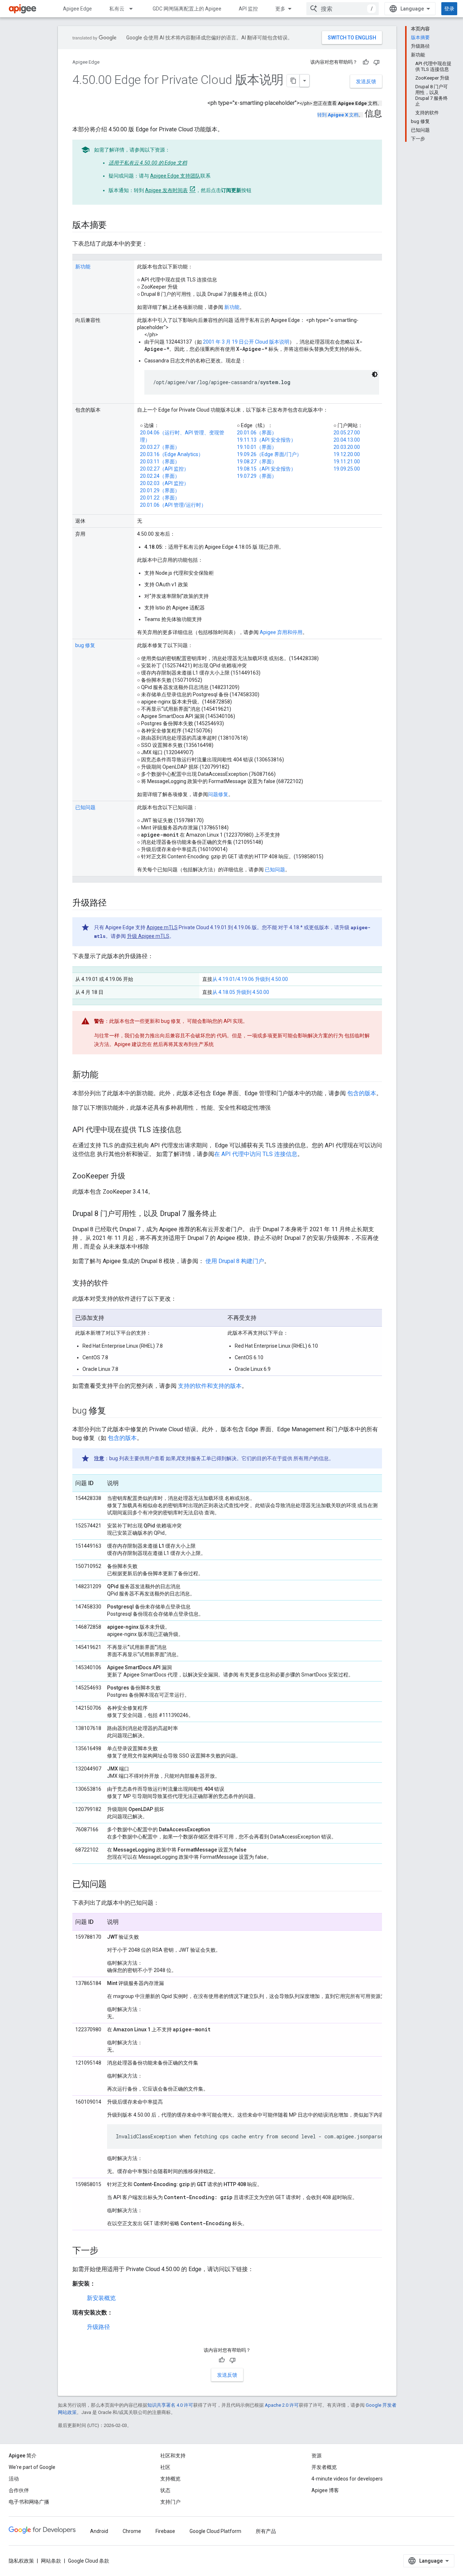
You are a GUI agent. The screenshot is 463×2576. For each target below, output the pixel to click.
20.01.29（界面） (160, 490)
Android (99, 2531)
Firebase (165, 2531)
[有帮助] (366, 62)
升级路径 (98, 2327)
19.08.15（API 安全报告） (266, 469)
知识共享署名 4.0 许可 (170, 2405)
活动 (14, 2479)
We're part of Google (32, 2467)
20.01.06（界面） (257, 433)
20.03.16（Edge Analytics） (172, 454)
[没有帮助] (377, 62)
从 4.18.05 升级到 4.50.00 (241, 992)
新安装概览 (101, 2298)
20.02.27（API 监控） (164, 469)
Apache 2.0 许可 (282, 2405)
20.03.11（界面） (160, 462)
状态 (165, 2490)
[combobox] (343, 9)
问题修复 (218, 794)
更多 (280, 9)
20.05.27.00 (347, 433)
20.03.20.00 (347, 447)
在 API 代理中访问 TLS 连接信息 (256, 1154)
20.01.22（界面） (160, 498)
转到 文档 (338, 115)
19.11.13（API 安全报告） (266, 440)
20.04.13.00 (347, 440)
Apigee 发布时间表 (166, 190)
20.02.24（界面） (160, 476)
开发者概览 (324, 2467)
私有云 (117, 9)
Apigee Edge (77, 9)
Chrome (132, 2531)
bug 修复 (85, 645)
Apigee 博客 (325, 2490)
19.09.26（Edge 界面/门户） (269, 454)
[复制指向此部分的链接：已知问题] (114, 1885)
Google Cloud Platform (215, 2531)
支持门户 (170, 2502)
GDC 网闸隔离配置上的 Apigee (187, 9)
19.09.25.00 (347, 469)
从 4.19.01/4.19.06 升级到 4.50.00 (250, 979)
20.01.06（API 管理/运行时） (173, 505)
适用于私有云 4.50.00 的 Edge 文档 (148, 163)
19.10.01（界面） (257, 447)
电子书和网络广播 (29, 2502)
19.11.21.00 (347, 462)
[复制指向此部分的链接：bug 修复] (113, 1411)
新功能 (83, 267)
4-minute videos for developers (347, 2479)
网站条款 (51, 2561)
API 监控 (248, 9)
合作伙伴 (19, 2490)
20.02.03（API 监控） (164, 483)
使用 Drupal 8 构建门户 (235, 1261)
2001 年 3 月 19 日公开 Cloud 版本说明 (246, 342)
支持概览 (170, 2479)
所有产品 (266, 2531)
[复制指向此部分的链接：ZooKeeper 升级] (132, 1177)
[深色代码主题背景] (375, 374)
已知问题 (85, 807)
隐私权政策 (21, 2561)
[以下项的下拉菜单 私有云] (134, 9)
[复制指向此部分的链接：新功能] (105, 1075)
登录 (449, 9)
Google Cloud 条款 (89, 2561)
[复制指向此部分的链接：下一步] (105, 2251)
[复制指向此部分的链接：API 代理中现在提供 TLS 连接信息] (189, 1130)
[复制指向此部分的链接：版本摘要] (114, 226)
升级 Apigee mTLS (148, 936)
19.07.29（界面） (257, 476)
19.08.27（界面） (257, 462)
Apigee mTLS (162, 927)
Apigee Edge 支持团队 (175, 176)
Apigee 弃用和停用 (281, 632)
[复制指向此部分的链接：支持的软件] (116, 1284)
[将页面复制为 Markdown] (293, 81)
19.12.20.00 (347, 454)
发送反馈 (366, 81)
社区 (165, 2467)
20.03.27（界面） (160, 447)
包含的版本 (362, 1093)
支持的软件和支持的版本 (210, 1386)
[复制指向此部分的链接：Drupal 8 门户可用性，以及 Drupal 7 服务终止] (224, 1214)
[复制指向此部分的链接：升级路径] (114, 904)
